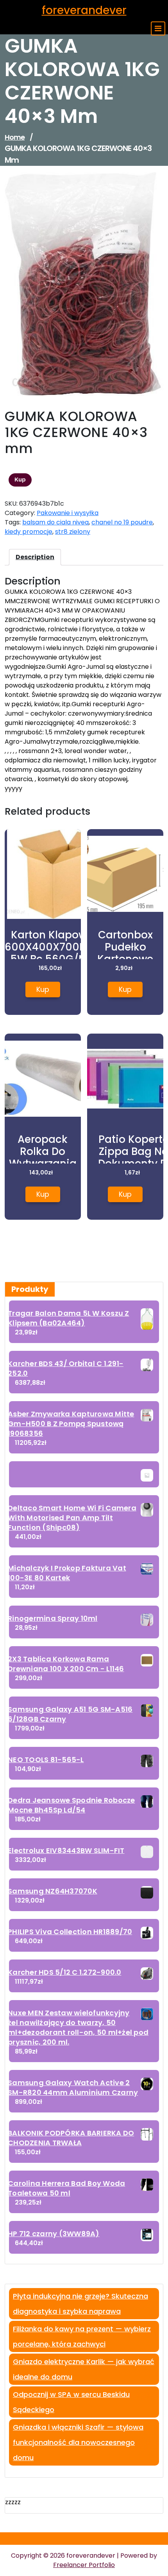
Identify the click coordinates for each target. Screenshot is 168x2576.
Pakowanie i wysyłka (68, 513)
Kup (20, 480)
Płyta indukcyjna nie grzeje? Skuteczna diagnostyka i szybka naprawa (80, 2304)
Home (15, 137)
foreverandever (84, 10)
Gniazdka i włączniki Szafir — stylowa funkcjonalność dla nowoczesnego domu (78, 2442)
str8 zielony (73, 532)
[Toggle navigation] (158, 28)
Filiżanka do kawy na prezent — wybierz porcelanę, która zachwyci (82, 2336)
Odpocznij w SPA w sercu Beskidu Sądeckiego (71, 2402)
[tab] (35, 557)
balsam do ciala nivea (55, 522)
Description (35, 557)
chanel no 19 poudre (122, 522)
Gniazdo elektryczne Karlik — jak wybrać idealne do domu (84, 2369)
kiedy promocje (29, 532)
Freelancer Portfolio (84, 2565)
